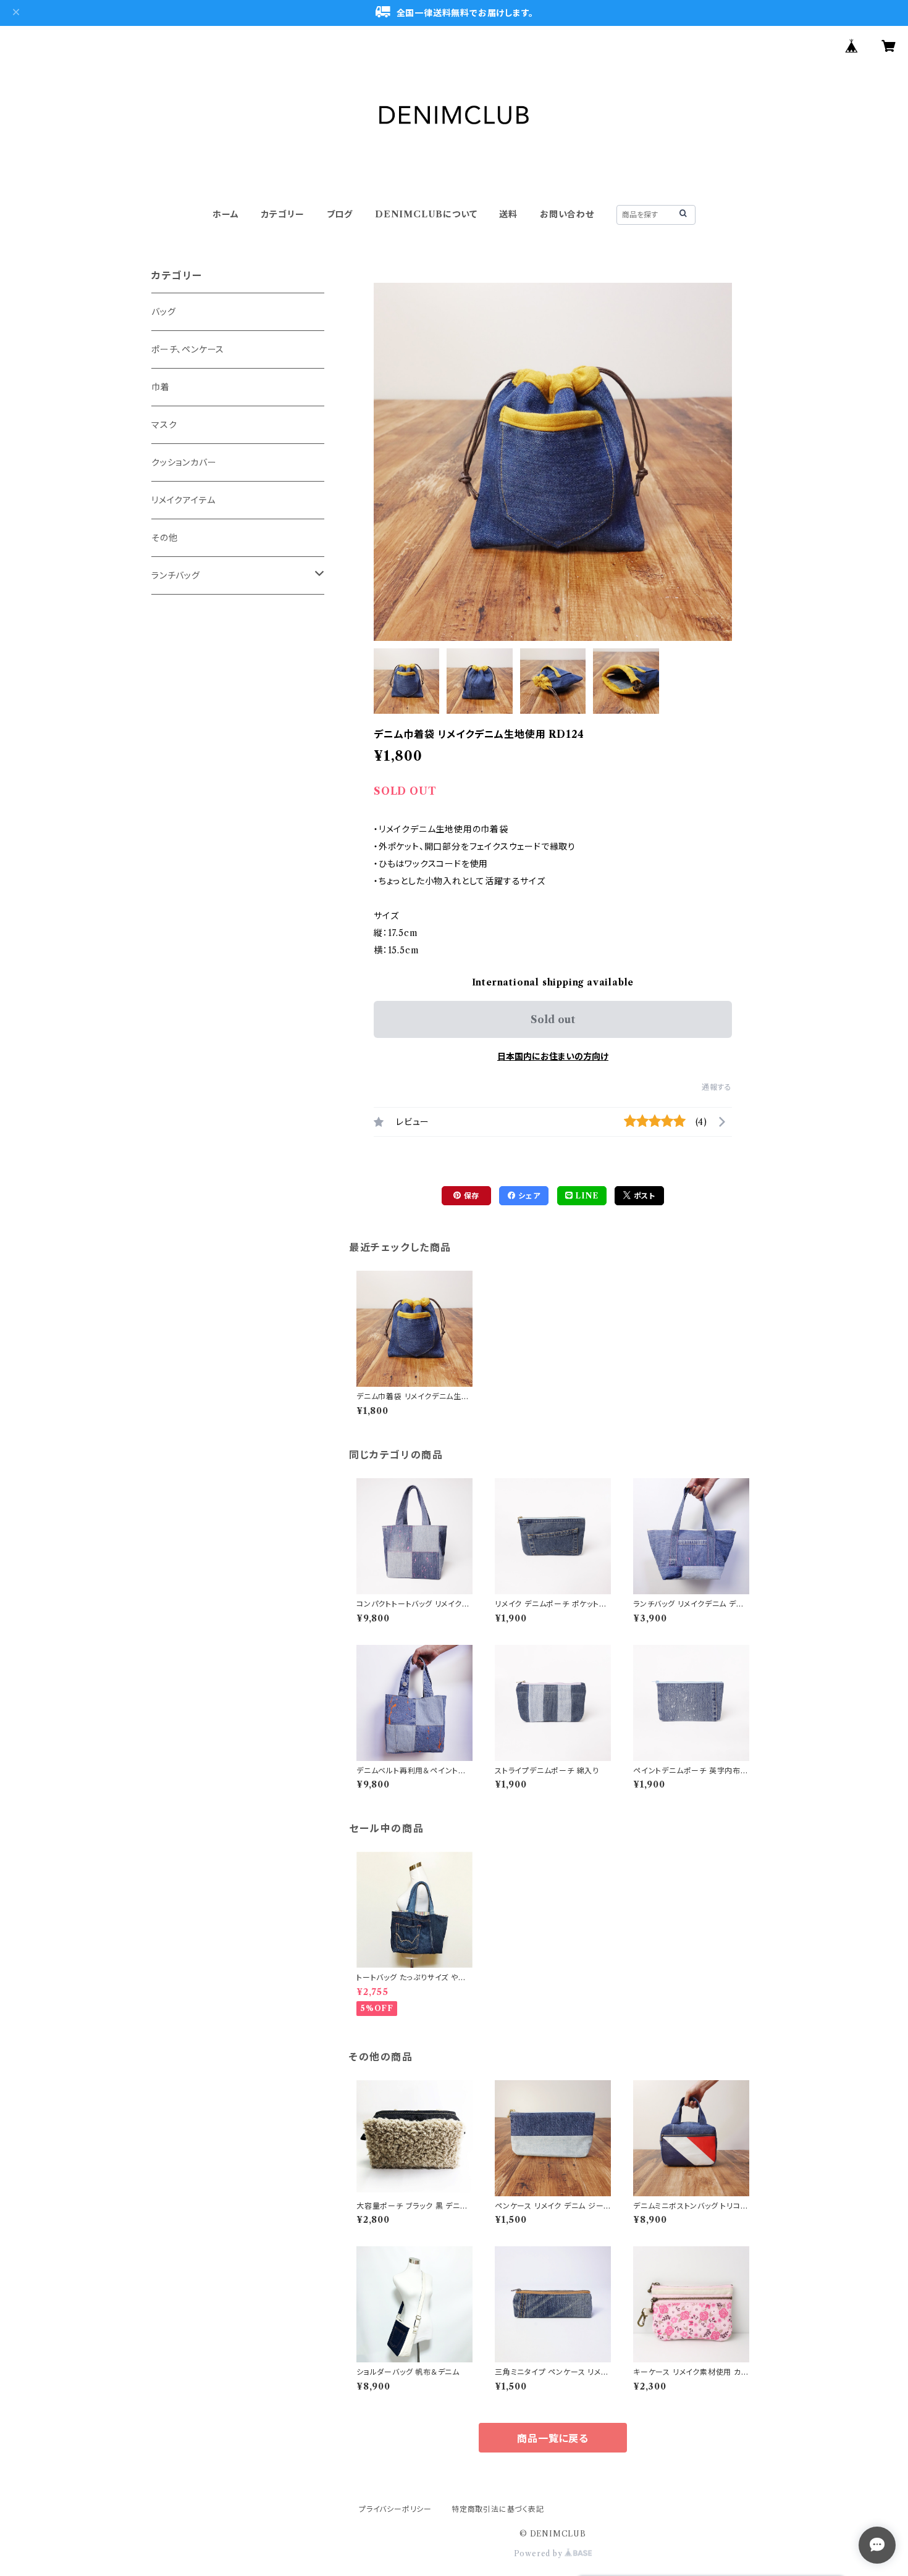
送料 (508, 214)
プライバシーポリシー (395, 2509)
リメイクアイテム (183, 500)
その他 (164, 538)
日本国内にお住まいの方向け (553, 1056)
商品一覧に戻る (553, 2438)
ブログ (340, 214)
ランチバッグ (176, 575)
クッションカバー (184, 462)
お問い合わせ (567, 214)
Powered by (540, 2553)
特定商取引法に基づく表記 (498, 2509)
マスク (164, 425)
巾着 (161, 387)
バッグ (163, 312)
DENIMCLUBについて (426, 214)
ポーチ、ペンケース (188, 349)
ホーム (225, 214)
